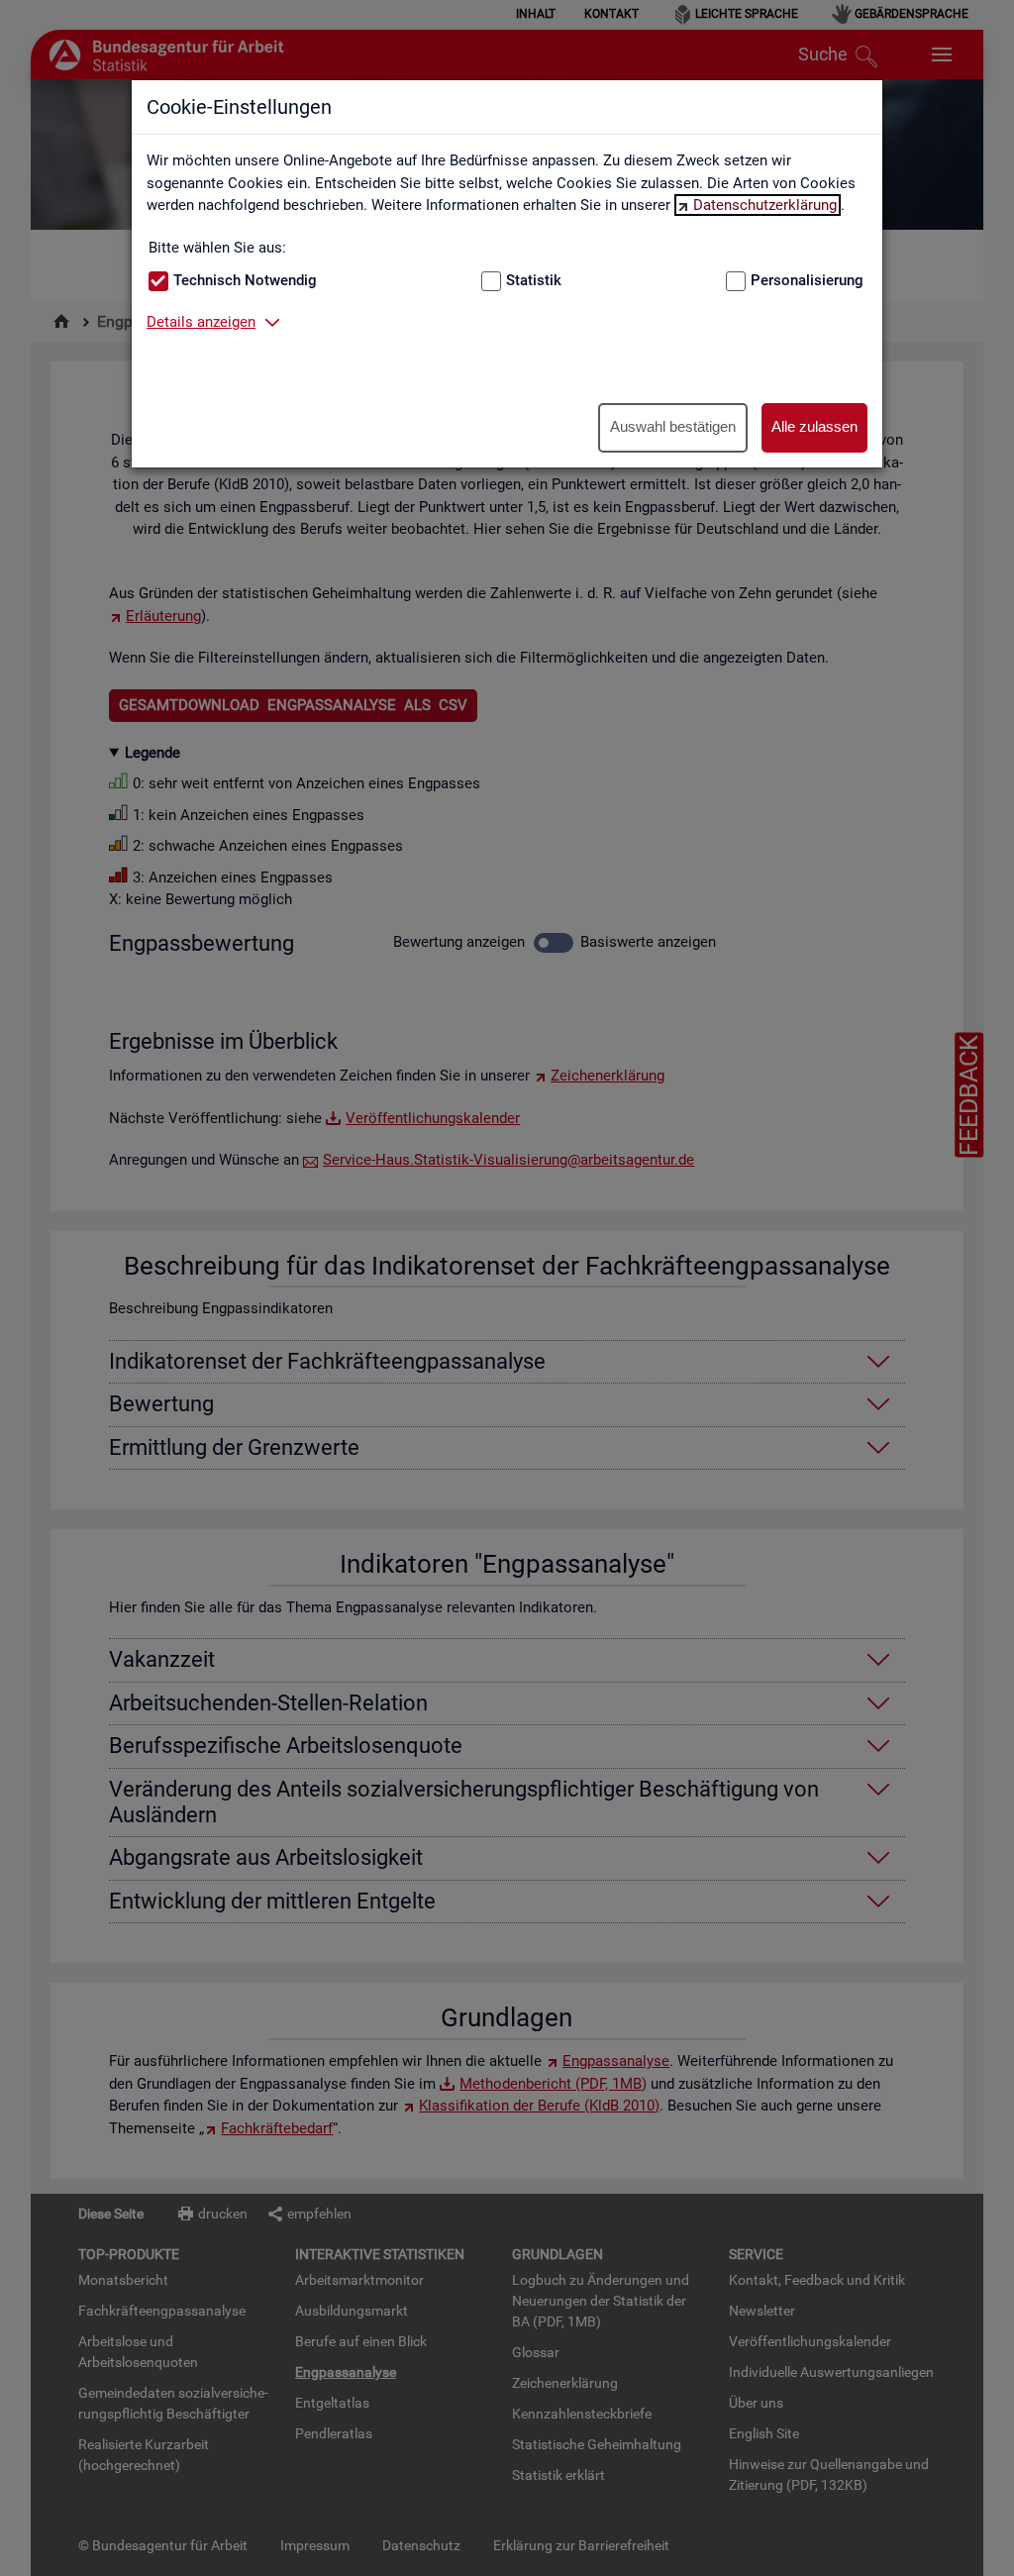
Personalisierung (807, 280)
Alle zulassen (814, 426)
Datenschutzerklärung (765, 205)
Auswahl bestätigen (673, 426)
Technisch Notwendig (245, 280)
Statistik (534, 280)
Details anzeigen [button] (201, 322)
